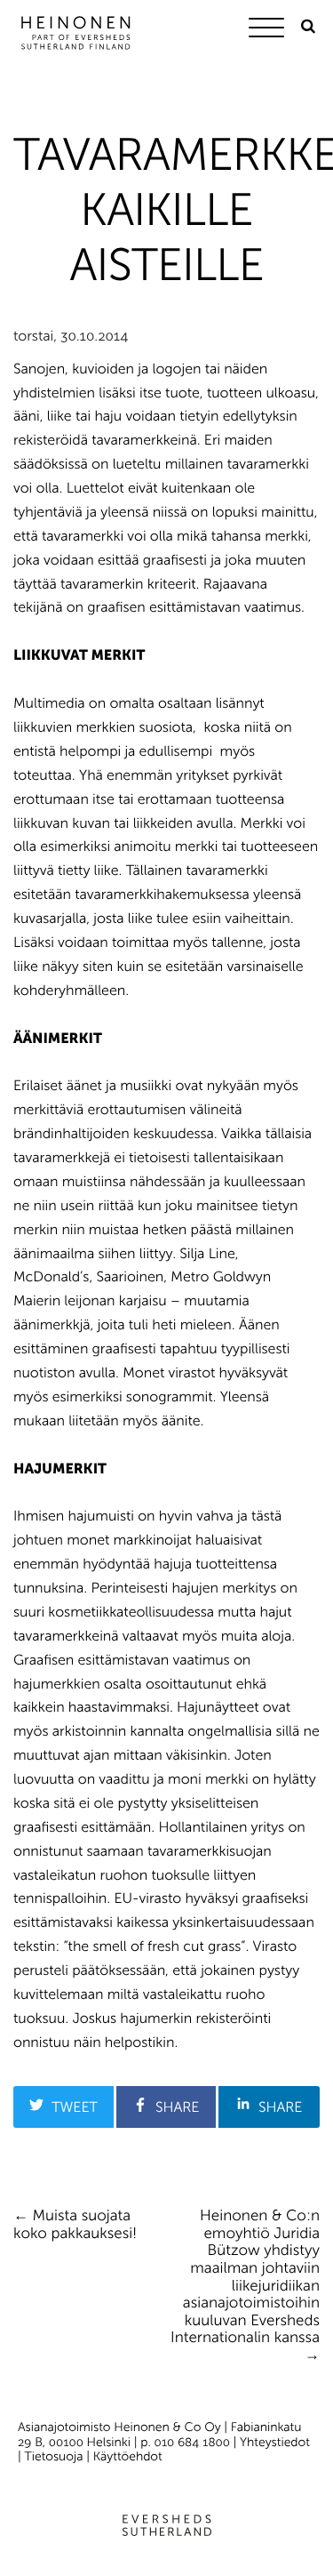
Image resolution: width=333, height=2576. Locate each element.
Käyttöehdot (128, 2456)
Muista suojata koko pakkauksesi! (75, 2225)
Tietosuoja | (59, 2456)
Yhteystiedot (275, 2442)
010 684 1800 (192, 2442)
